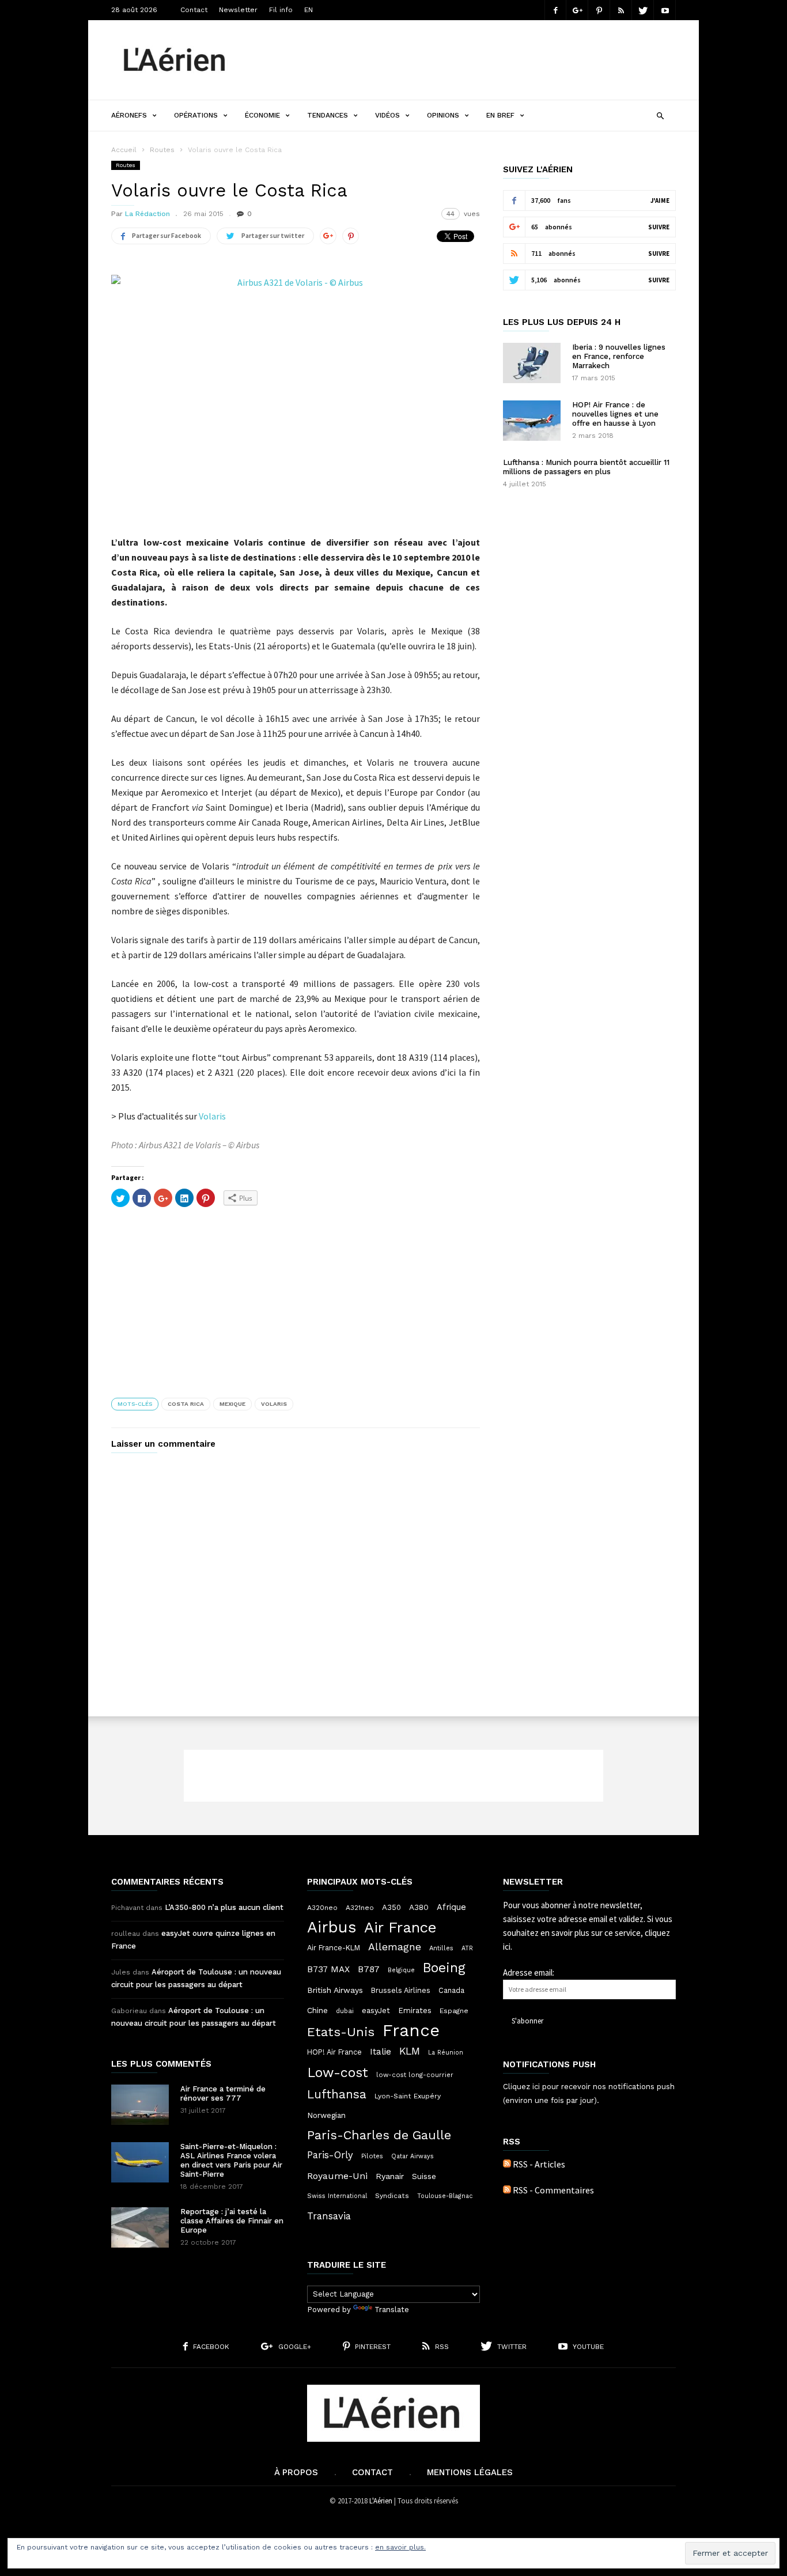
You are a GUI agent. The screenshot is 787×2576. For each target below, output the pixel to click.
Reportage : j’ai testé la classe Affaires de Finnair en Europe (232, 2221)
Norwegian (326, 2115)
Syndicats (392, 2196)
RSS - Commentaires (553, 2190)
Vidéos (387, 115)
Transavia (329, 2216)
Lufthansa (337, 2094)
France (411, 2030)
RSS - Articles (539, 2164)
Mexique (232, 1404)
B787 (369, 1969)
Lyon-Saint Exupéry (408, 2096)
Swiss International (337, 2196)
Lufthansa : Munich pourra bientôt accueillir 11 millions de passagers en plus (586, 467)
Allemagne (395, 1947)
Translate (392, 2310)
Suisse (424, 2176)
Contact (194, 10)
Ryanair (390, 2176)
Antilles (441, 1948)
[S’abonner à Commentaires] (507, 2190)
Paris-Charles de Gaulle (379, 2135)
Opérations (196, 115)
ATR (467, 1948)
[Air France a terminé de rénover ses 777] (140, 2105)
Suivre (659, 227)
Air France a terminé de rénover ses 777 (223, 2093)
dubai (345, 2011)
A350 (391, 1907)
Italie (381, 2052)
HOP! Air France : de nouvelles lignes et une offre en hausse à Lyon (615, 414)
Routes (162, 150)
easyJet (376, 2011)
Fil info (281, 10)
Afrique (451, 1907)
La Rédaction (147, 214)
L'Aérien (381, 2501)
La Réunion (446, 2053)
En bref (500, 115)
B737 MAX (328, 1969)
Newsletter (238, 10)
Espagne (454, 2011)
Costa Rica (186, 1404)
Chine (317, 2010)
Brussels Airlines (401, 1990)
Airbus (332, 1927)
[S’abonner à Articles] (507, 2164)
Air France (400, 1927)
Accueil (124, 150)
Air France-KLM (334, 1948)
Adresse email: (529, 1972)
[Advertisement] (466, 60)
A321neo (360, 1908)
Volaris (212, 1116)
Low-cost (338, 2072)
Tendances (328, 115)
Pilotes (372, 2156)
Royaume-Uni (337, 2176)
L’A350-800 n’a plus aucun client (224, 1907)
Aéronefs (129, 115)
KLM (410, 2051)
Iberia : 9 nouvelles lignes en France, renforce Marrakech (619, 356)
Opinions (443, 115)
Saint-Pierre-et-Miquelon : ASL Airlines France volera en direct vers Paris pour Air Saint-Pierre (231, 2160)
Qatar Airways (413, 2156)
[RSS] (621, 10)
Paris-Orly (330, 2155)
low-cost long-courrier (415, 2075)
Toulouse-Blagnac (445, 2196)
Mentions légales (470, 2472)
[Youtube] (665, 10)
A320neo (322, 1908)
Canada (451, 1990)
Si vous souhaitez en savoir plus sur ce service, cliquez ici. (588, 1933)
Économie (262, 115)
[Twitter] (643, 10)
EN (309, 10)
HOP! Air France (334, 2052)
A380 (419, 1907)
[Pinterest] (599, 10)
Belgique (401, 1970)
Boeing (444, 1968)
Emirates (415, 2011)
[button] (660, 114)
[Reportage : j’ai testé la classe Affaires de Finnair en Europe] (140, 2227)
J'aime (660, 201)
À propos (296, 2472)
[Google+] (577, 10)
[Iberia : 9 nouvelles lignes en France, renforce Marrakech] (532, 363)
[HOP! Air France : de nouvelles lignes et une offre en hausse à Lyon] (532, 421)
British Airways (335, 1990)
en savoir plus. (400, 2547)
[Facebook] (555, 10)
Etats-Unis (341, 2032)
